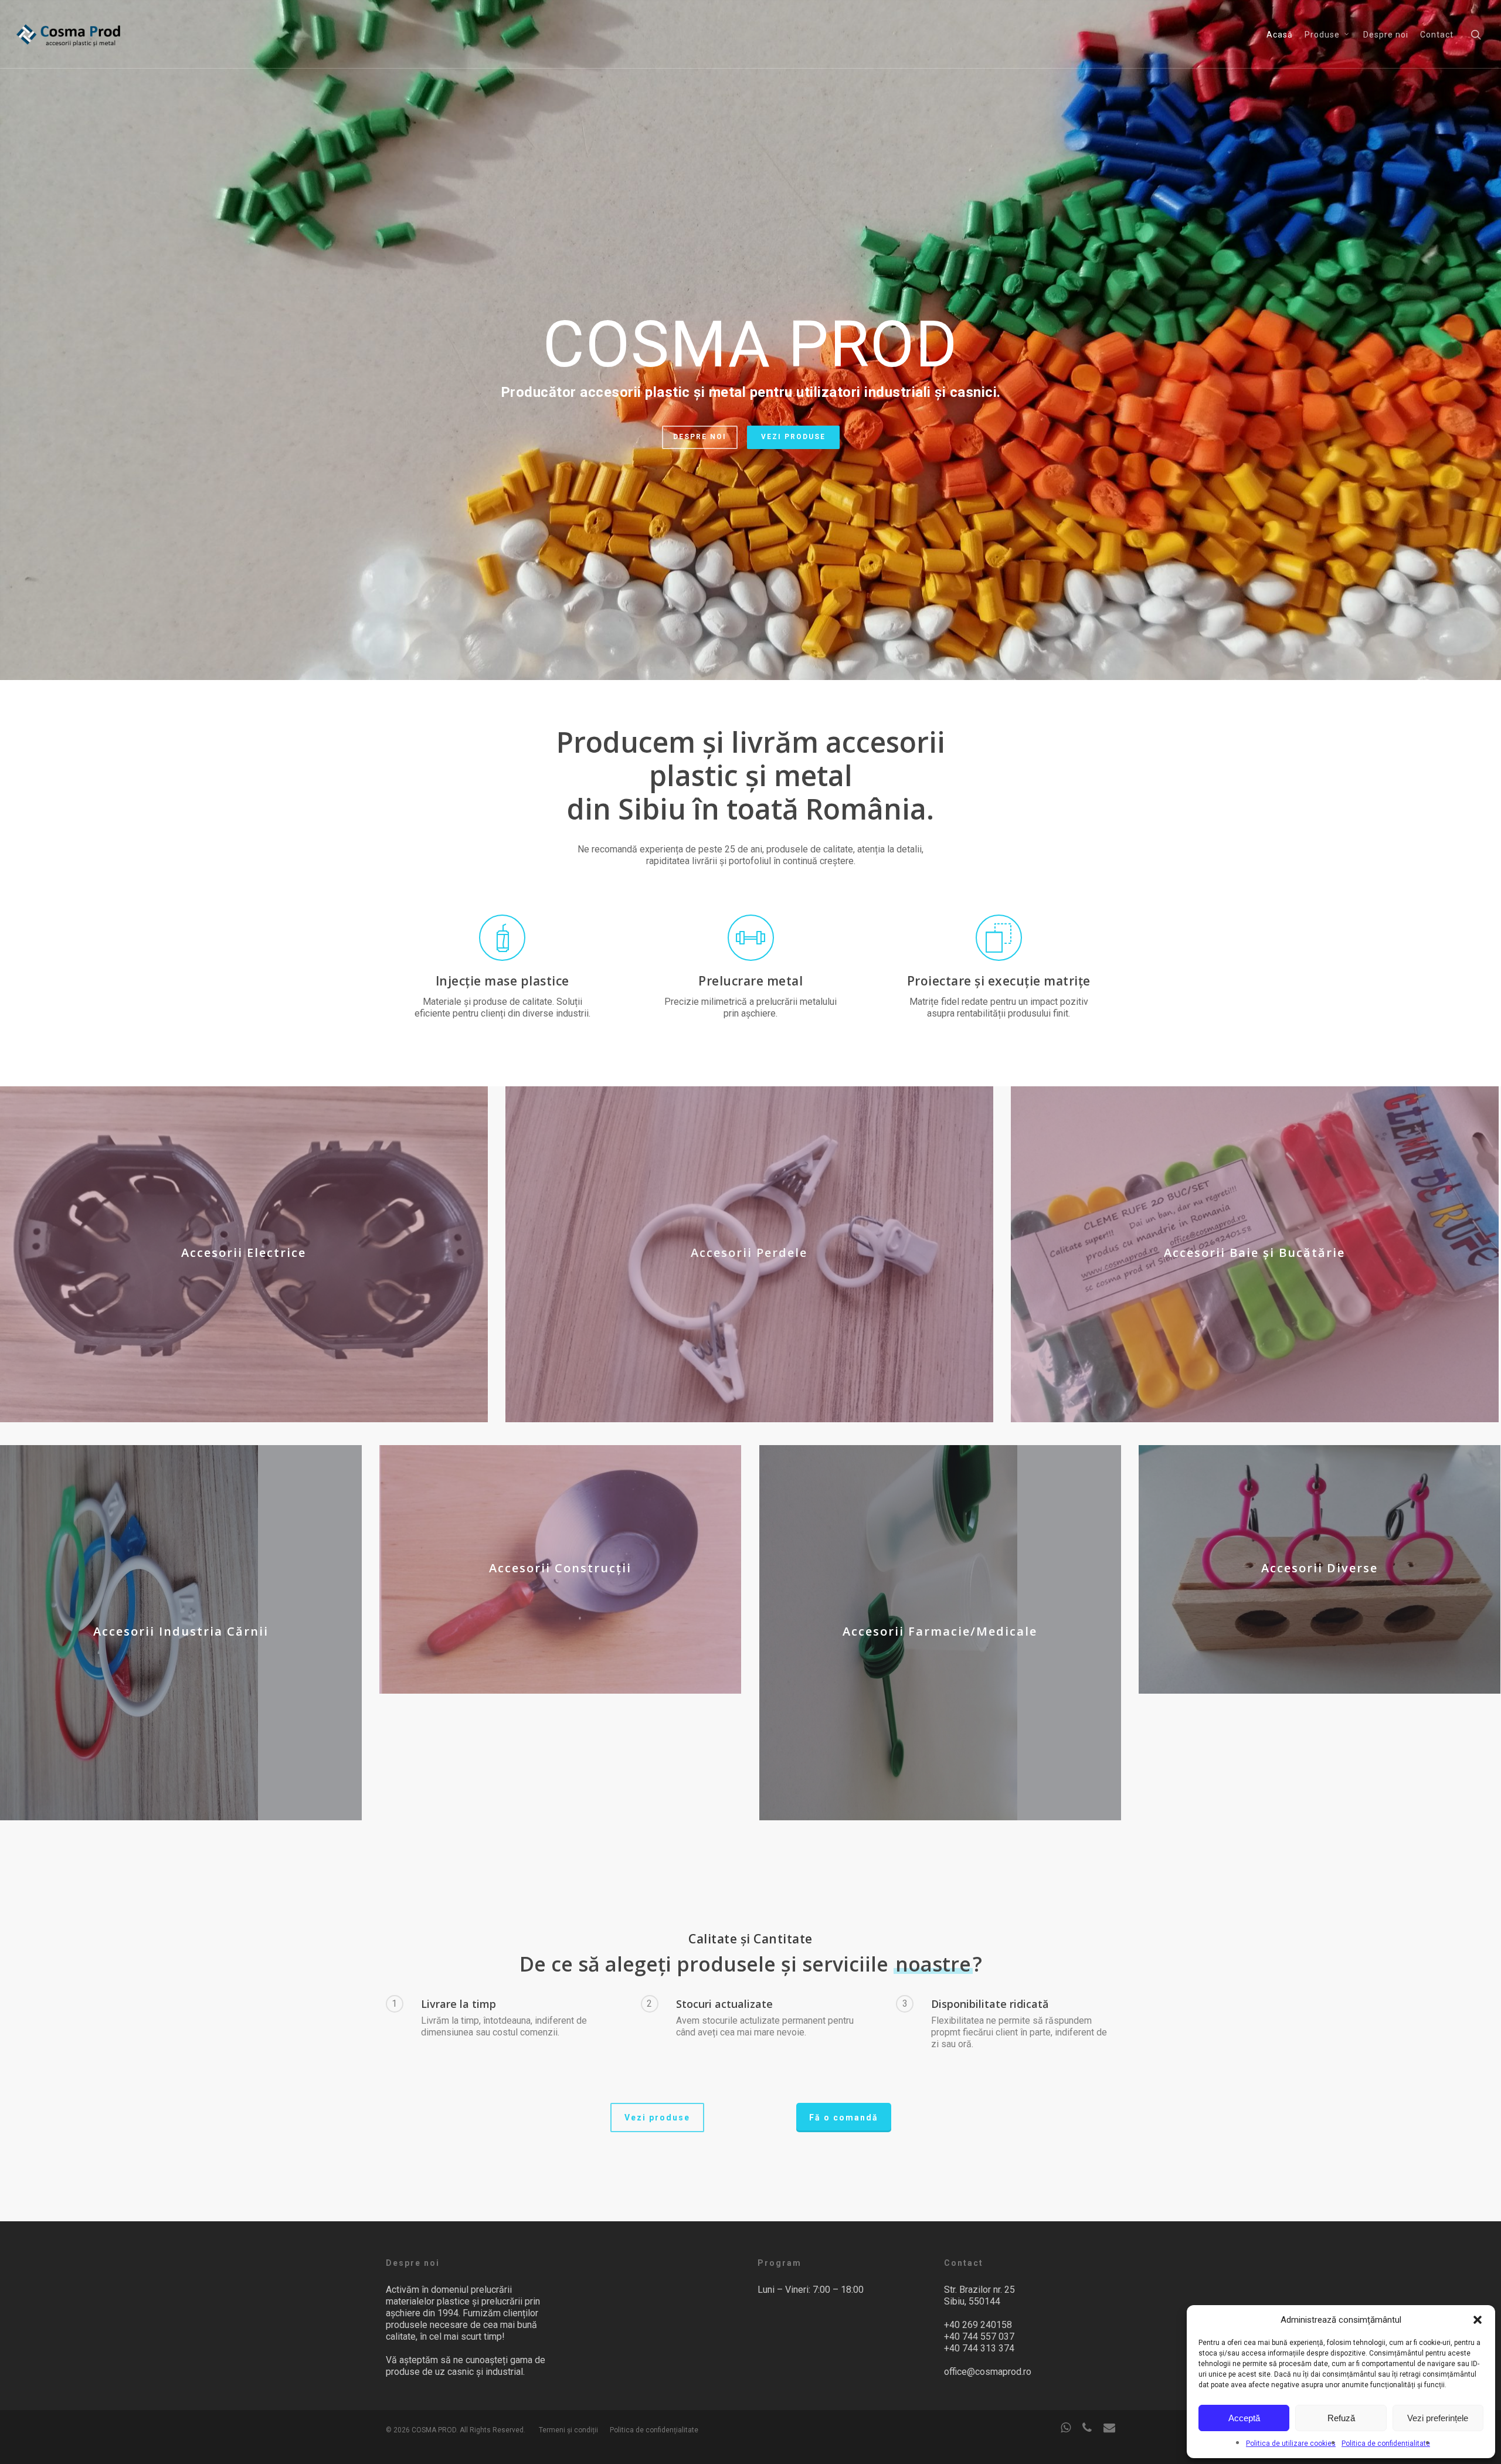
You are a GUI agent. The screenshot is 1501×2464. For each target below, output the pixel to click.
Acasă (1280, 35)
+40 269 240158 (978, 2325)
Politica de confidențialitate (1386, 2443)
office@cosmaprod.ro (988, 2372)
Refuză (1341, 2418)
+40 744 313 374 (979, 2348)
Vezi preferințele (1438, 2418)
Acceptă (1244, 2418)
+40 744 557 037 (979, 2336)
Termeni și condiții (568, 2430)
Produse (1322, 35)
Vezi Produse (793, 437)
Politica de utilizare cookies (1291, 2443)
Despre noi (1386, 35)
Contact (1437, 35)
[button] (1478, 2320)
